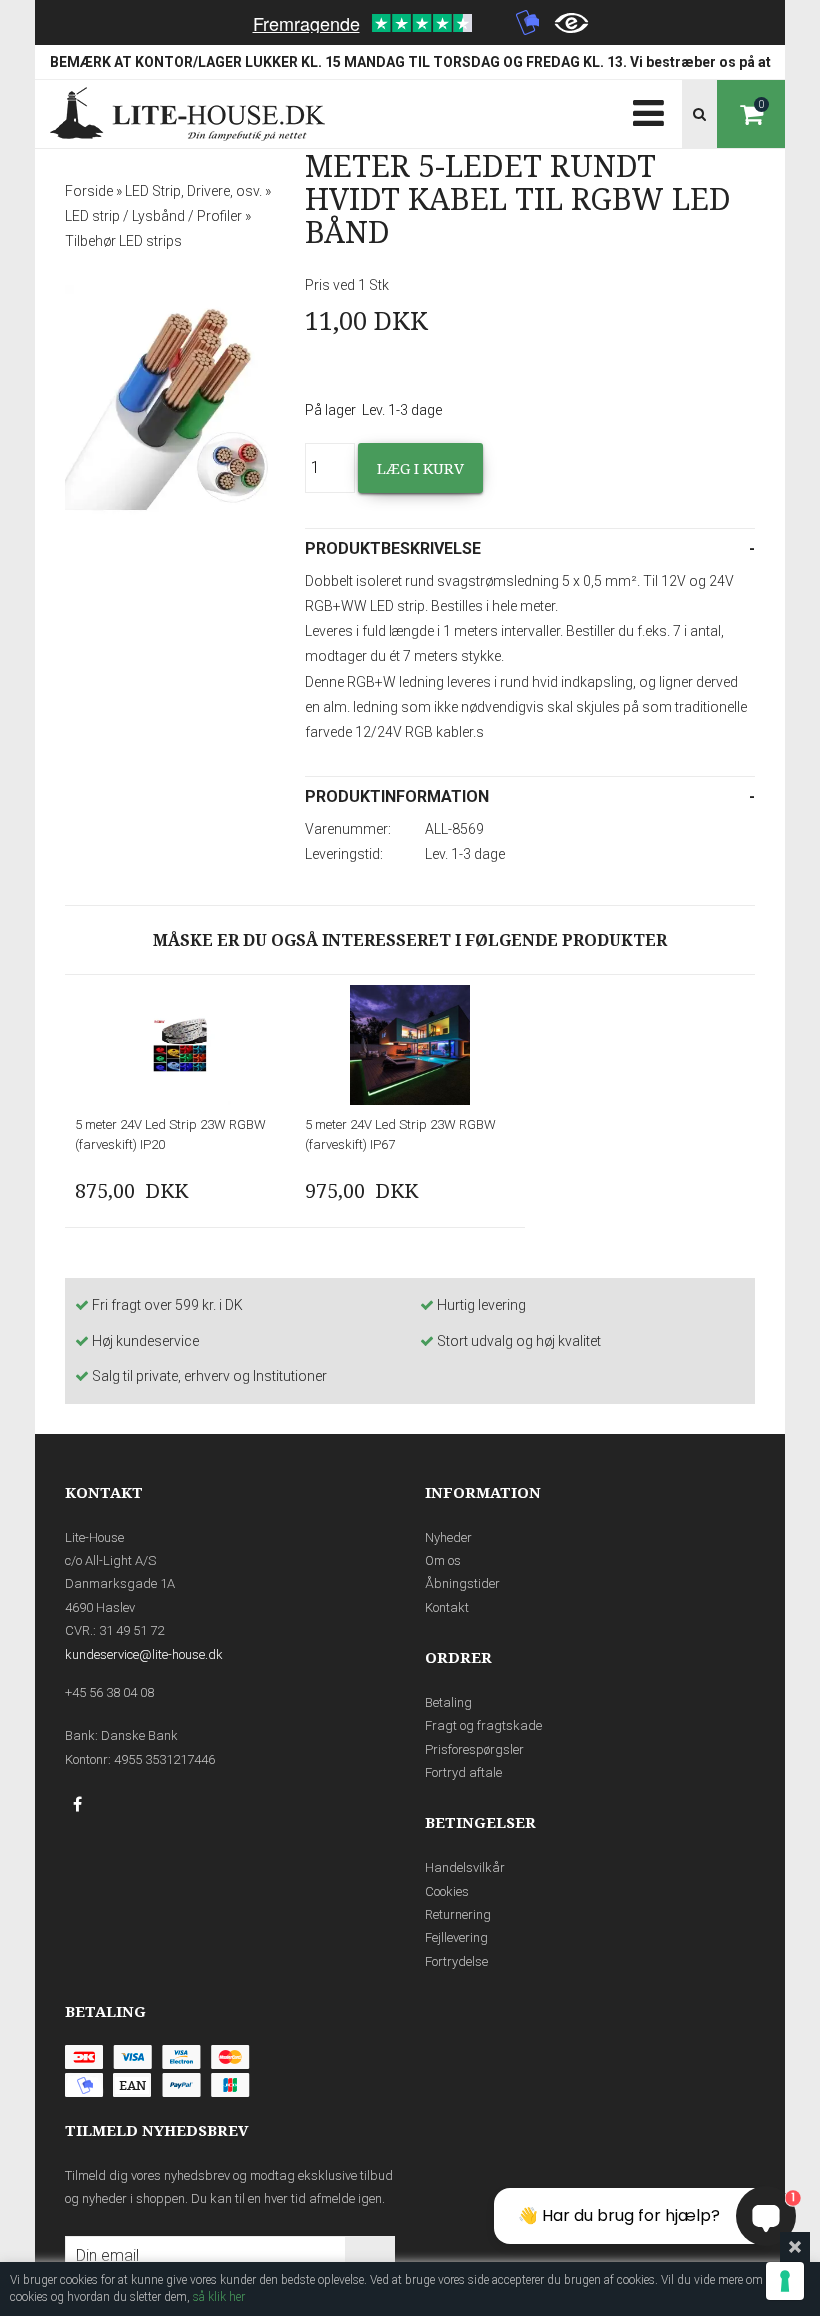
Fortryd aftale (463, 1772)
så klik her (219, 2297)
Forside (89, 191)
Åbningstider (462, 1583)
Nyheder (448, 1537)
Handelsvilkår (465, 1867)
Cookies (447, 1891)
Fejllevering (456, 1937)
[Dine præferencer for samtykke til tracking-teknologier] (785, 2281)
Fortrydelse (456, 1961)
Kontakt (447, 1607)
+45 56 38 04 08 (109, 1692)
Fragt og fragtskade (483, 1725)
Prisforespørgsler (474, 1749)
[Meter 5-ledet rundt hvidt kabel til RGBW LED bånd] (170, 403)
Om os (443, 1560)
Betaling (448, 1702)
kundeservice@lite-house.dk (144, 1654)
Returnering (458, 1914)
